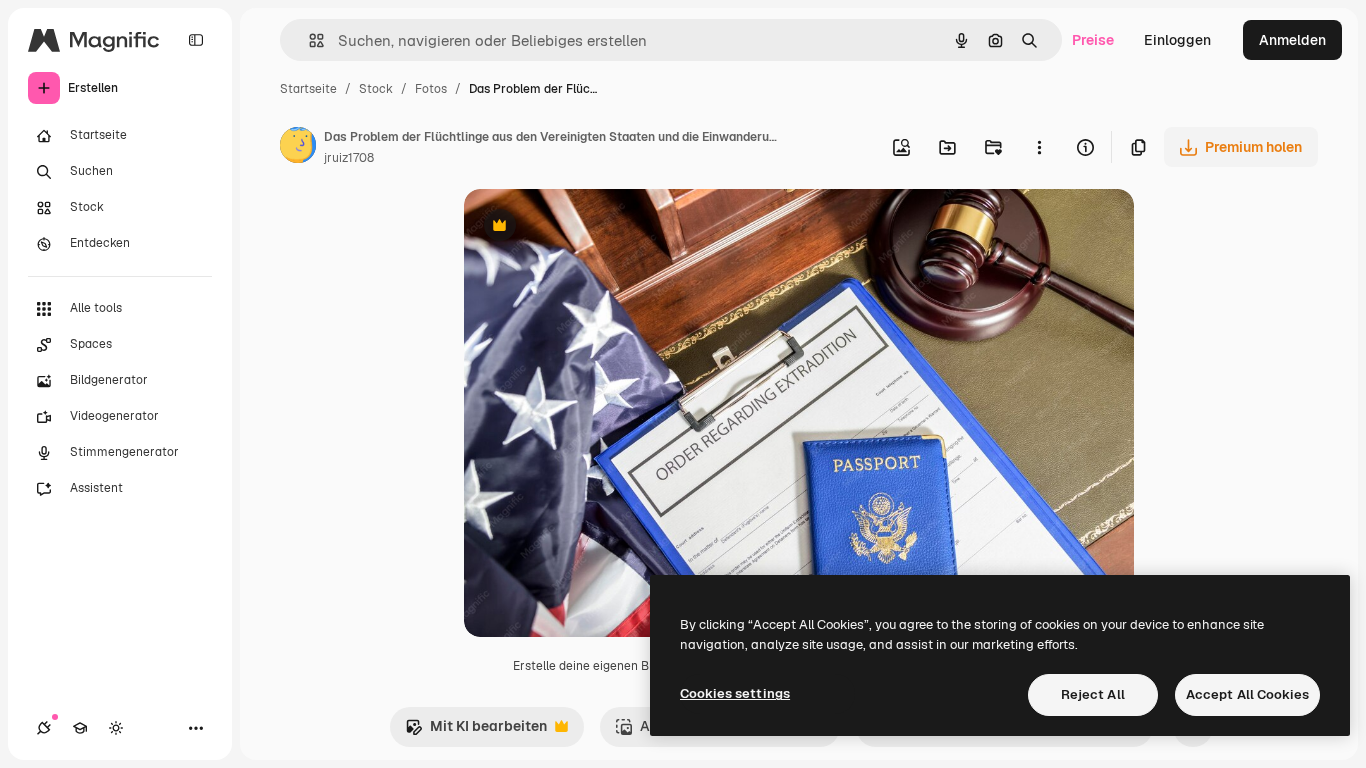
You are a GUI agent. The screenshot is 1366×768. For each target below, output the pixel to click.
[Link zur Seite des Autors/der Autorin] (298, 148)
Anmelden (1292, 40)
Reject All (1093, 694)
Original (592, 227)
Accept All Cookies (1247, 694)
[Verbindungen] (44, 728)
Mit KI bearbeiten (476, 731)
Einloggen (1177, 40)
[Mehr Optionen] (1039, 147)
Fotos (431, 89)
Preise (1093, 40)
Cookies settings (735, 693)
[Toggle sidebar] (196, 40)
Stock (376, 89)
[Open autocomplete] (308, 40)
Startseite (308, 89)
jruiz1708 (349, 158)
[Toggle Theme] (116, 728)
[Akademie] (80, 728)
